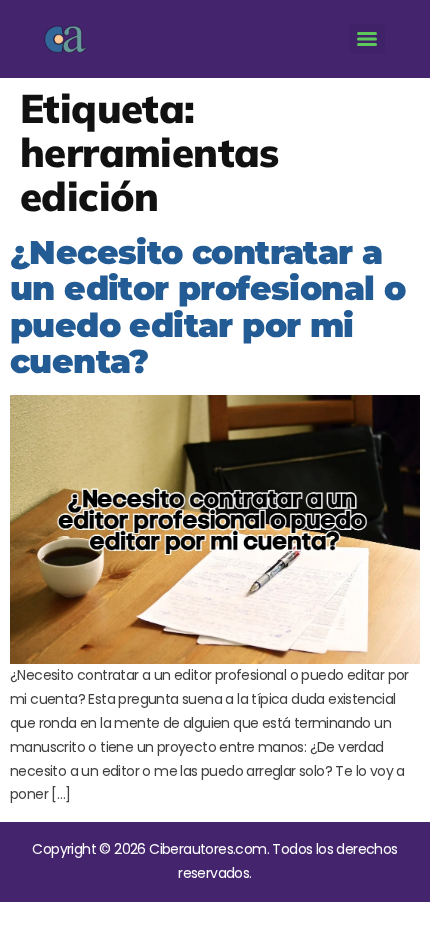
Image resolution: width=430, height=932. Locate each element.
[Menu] (367, 39)
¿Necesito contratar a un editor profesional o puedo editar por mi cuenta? (207, 306)
